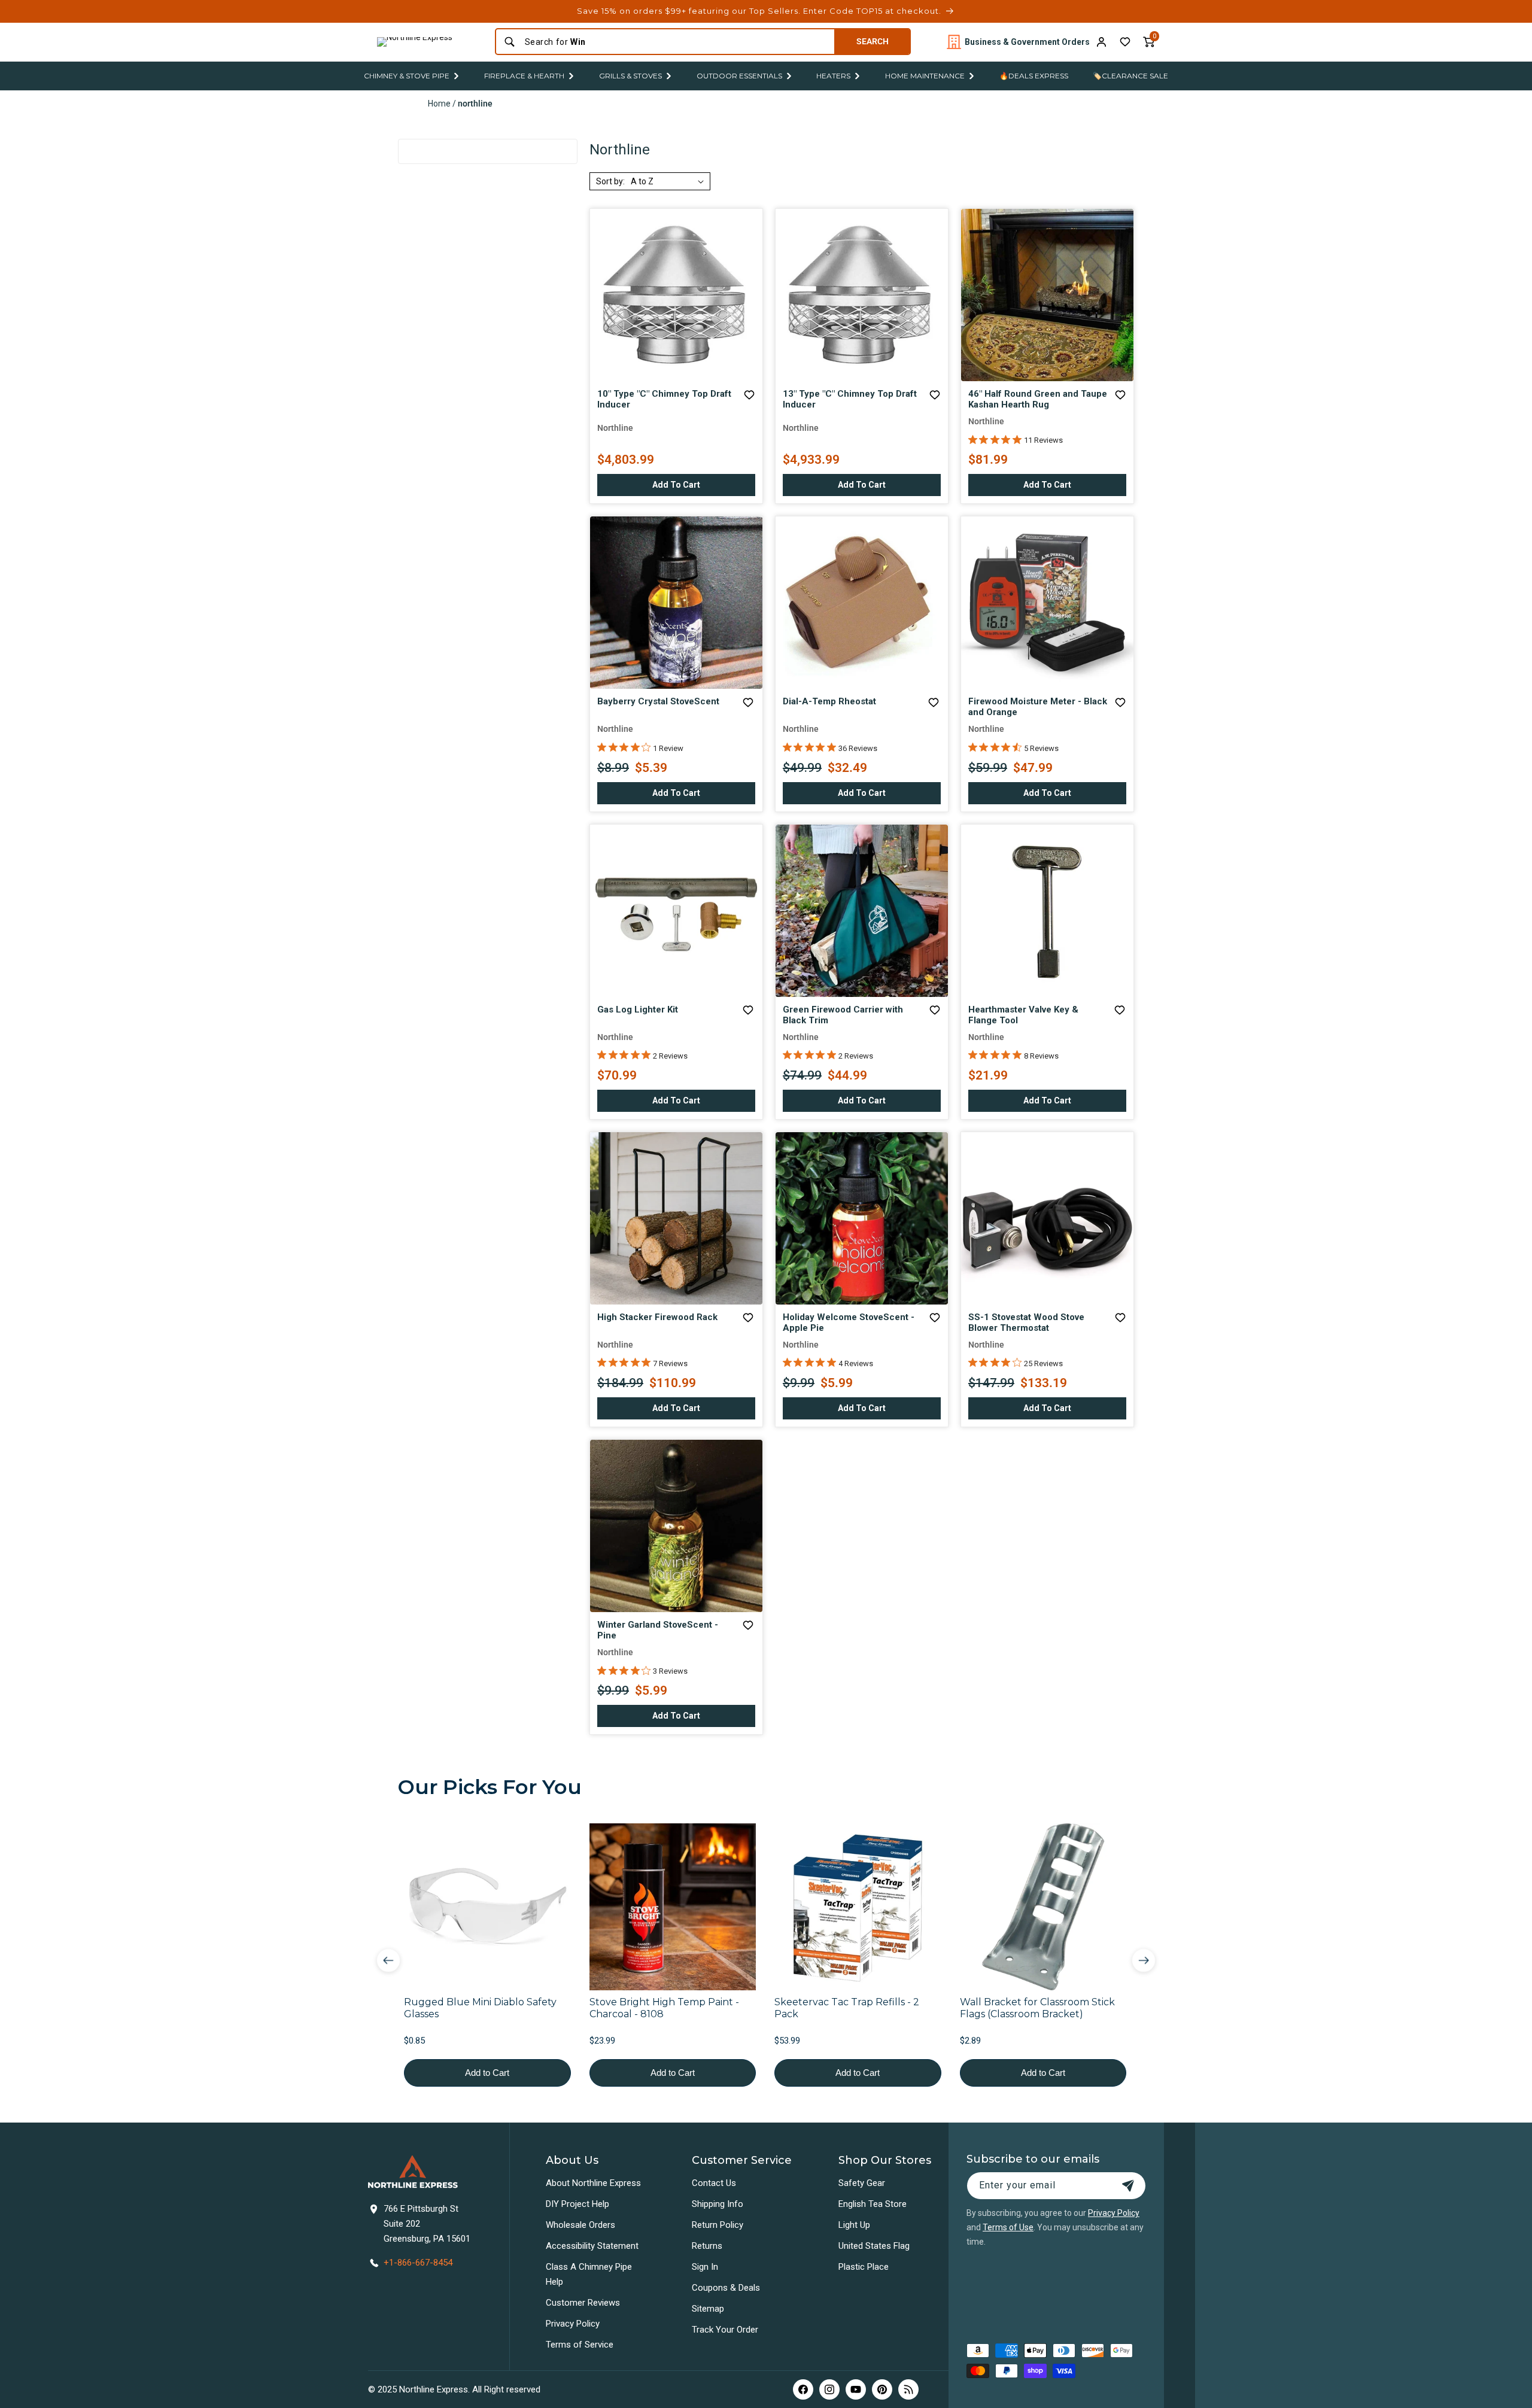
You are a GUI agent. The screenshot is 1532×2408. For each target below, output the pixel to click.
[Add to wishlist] (1125, 42)
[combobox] (676, 42)
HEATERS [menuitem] (833, 76)
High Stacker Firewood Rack (657, 1317)
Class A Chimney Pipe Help (589, 2274)
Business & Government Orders (1027, 42)
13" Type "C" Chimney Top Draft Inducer (850, 399)
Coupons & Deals (726, 2288)
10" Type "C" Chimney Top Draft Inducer (664, 399)
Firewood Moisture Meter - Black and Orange (1038, 707)
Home (439, 104)
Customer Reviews (583, 2303)
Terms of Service (580, 2345)
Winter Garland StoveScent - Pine (658, 1630)
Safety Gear (862, 2183)
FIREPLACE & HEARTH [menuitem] (524, 76)
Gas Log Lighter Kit (638, 1010)
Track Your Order (725, 2330)
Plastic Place (864, 2267)
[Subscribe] (1128, 2186)
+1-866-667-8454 (418, 2263)
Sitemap (708, 2309)
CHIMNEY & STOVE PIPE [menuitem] (407, 76)
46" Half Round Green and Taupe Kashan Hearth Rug (1038, 399)
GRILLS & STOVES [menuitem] (630, 76)
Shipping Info (718, 2204)
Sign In (705, 2267)
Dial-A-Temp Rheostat (829, 701)
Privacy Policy (573, 2324)
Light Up (854, 2225)
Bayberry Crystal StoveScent (658, 701)
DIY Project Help (577, 2204)
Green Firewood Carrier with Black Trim (843, 1015)
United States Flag (874, 2246)
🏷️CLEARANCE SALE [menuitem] (1130, 76)
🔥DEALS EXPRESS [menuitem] (1034, 76)
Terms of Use (1008, 2227)
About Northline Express (593, 2183)
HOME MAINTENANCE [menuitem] (925, 76)
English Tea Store (873, 2204)
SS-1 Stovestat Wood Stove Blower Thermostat (1026, 1322)
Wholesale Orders (580, 2225)
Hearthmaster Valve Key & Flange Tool (1023, 1015)
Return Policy (718, 2225)
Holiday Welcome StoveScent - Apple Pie (849, 1322)
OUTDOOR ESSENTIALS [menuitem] (739, 76)
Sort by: (610, 181)
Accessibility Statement (592, 2246)
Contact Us (714, 2183)
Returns (707, 2246)
